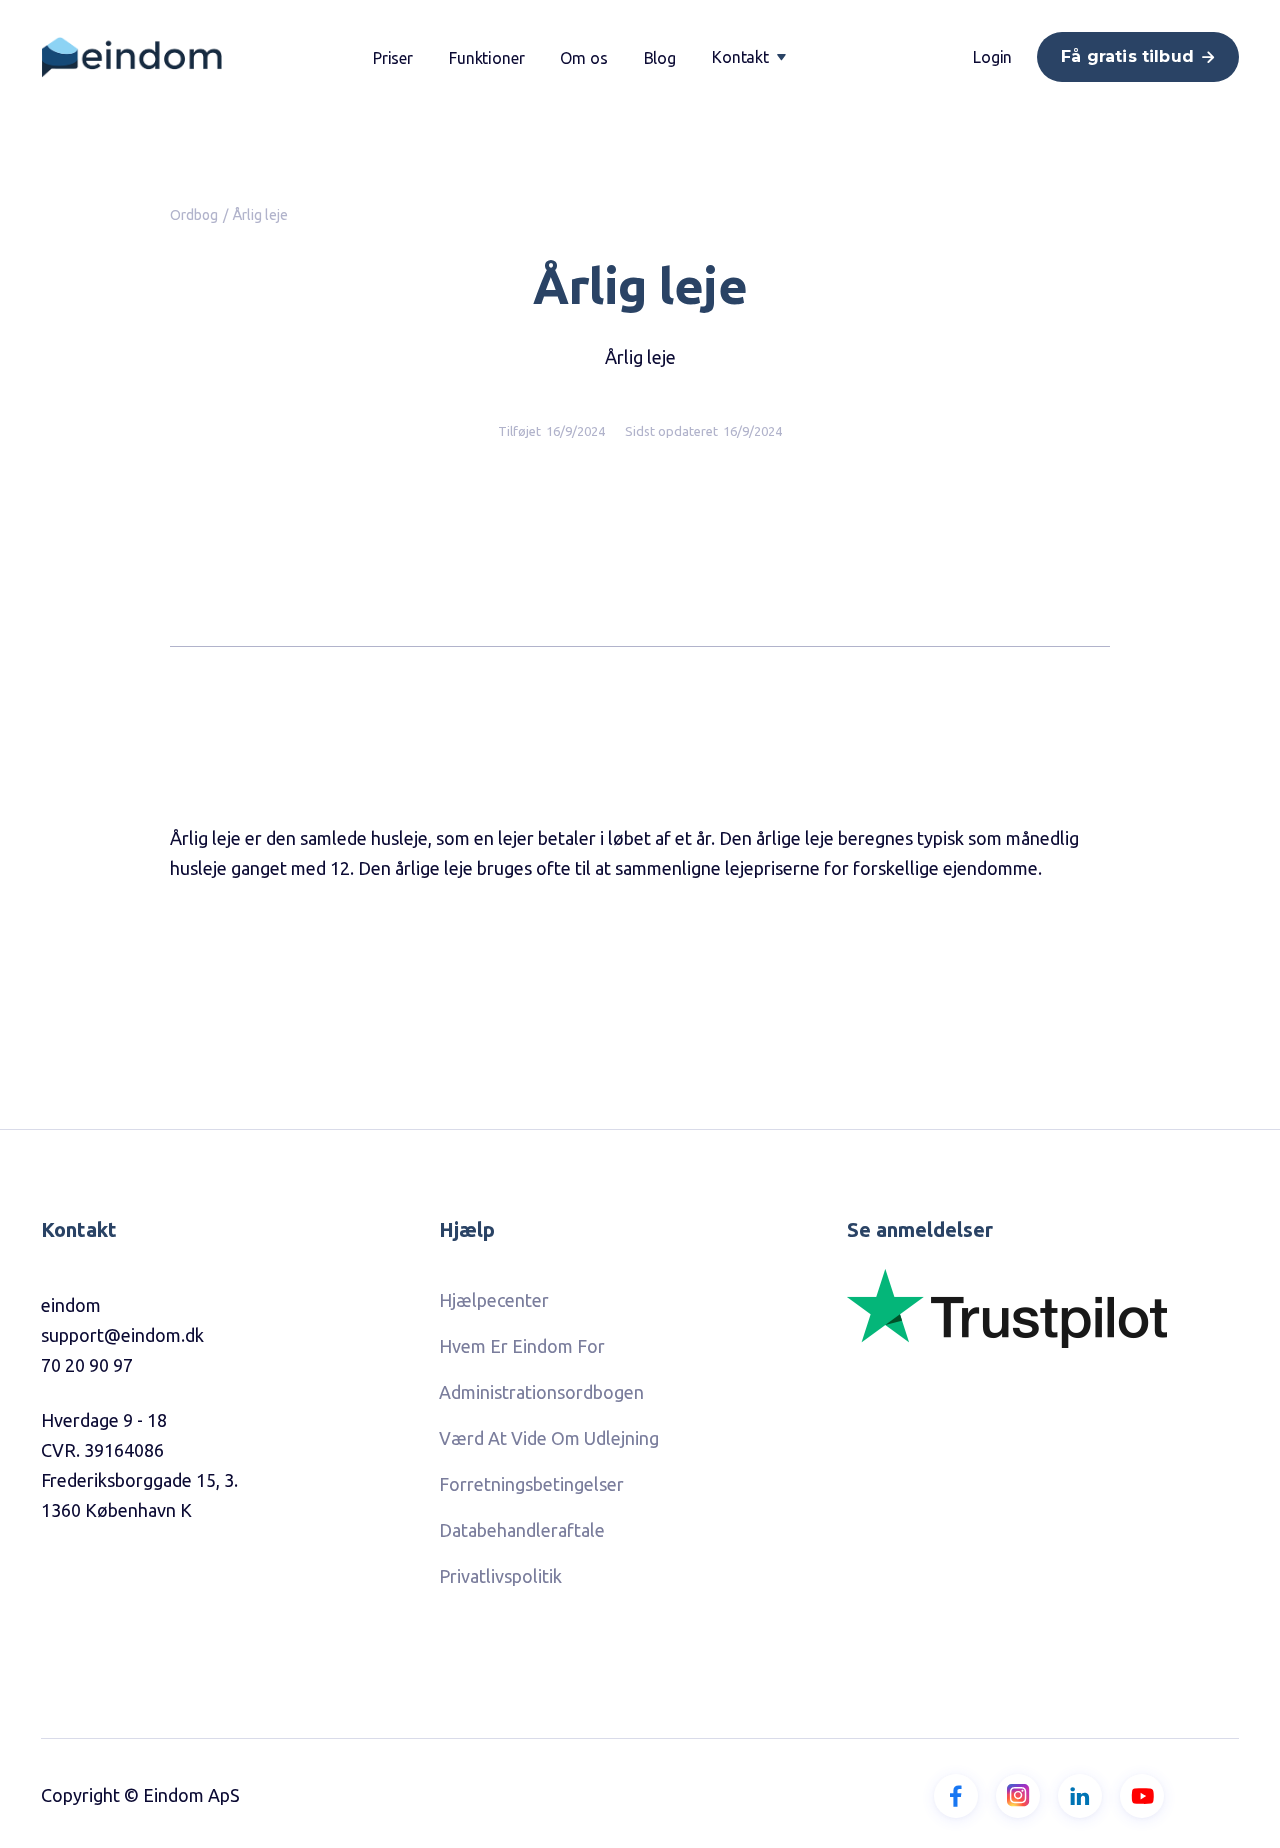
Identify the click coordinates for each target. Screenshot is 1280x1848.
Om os (583, 58)
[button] (749, 57)
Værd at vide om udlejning (549, 1438)
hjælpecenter (494, 1300)
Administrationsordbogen (541, 1392)
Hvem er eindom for (522, 1346)
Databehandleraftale (522, 1530)
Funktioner (486, 58)
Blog (660, 58)
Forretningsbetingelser (531, 1484)
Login (992, 57)
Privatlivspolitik (500, 1576)
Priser (393, 58)
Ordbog (194, 215)
